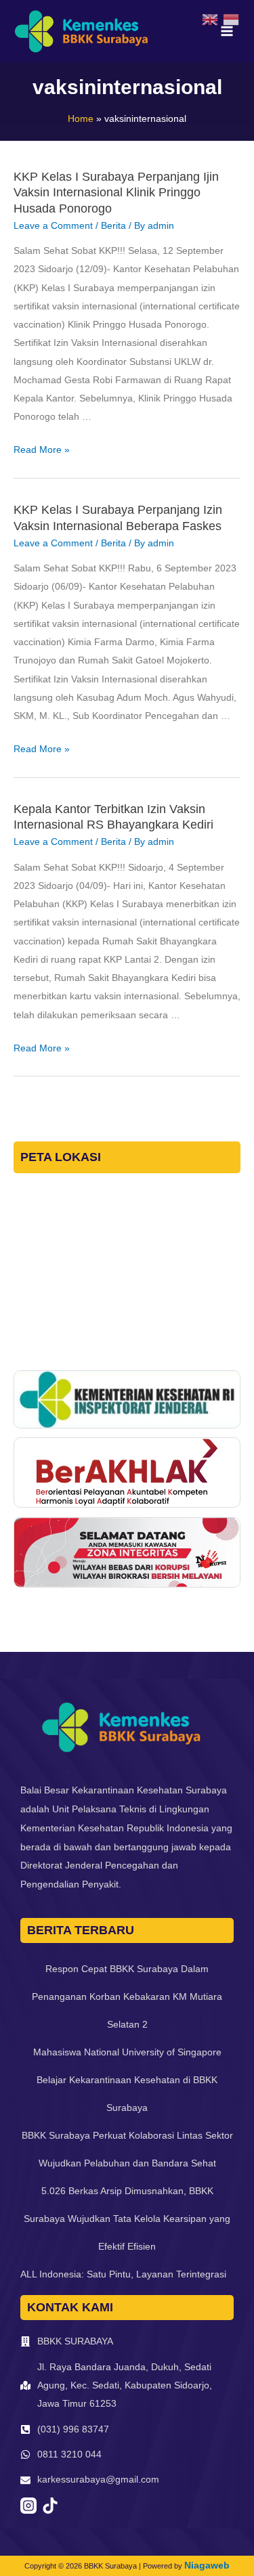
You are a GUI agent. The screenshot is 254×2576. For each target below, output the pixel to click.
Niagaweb (207, 2565)
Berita (113, 226)
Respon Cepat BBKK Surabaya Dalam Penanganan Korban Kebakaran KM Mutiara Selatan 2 (127, 1996)
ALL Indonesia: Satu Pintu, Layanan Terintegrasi (123, 2274)
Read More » (42, 450)
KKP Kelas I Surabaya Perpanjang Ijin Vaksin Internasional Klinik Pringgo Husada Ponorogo (116, 193)
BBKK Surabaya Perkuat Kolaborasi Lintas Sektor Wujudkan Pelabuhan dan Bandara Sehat (127, 2149)
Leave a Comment (53, 226)
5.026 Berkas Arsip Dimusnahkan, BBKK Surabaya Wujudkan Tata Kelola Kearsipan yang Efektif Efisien (127, 2219)
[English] (212, 19)
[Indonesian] (233, 19)
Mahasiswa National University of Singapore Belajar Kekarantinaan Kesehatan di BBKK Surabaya (127, 2080)
